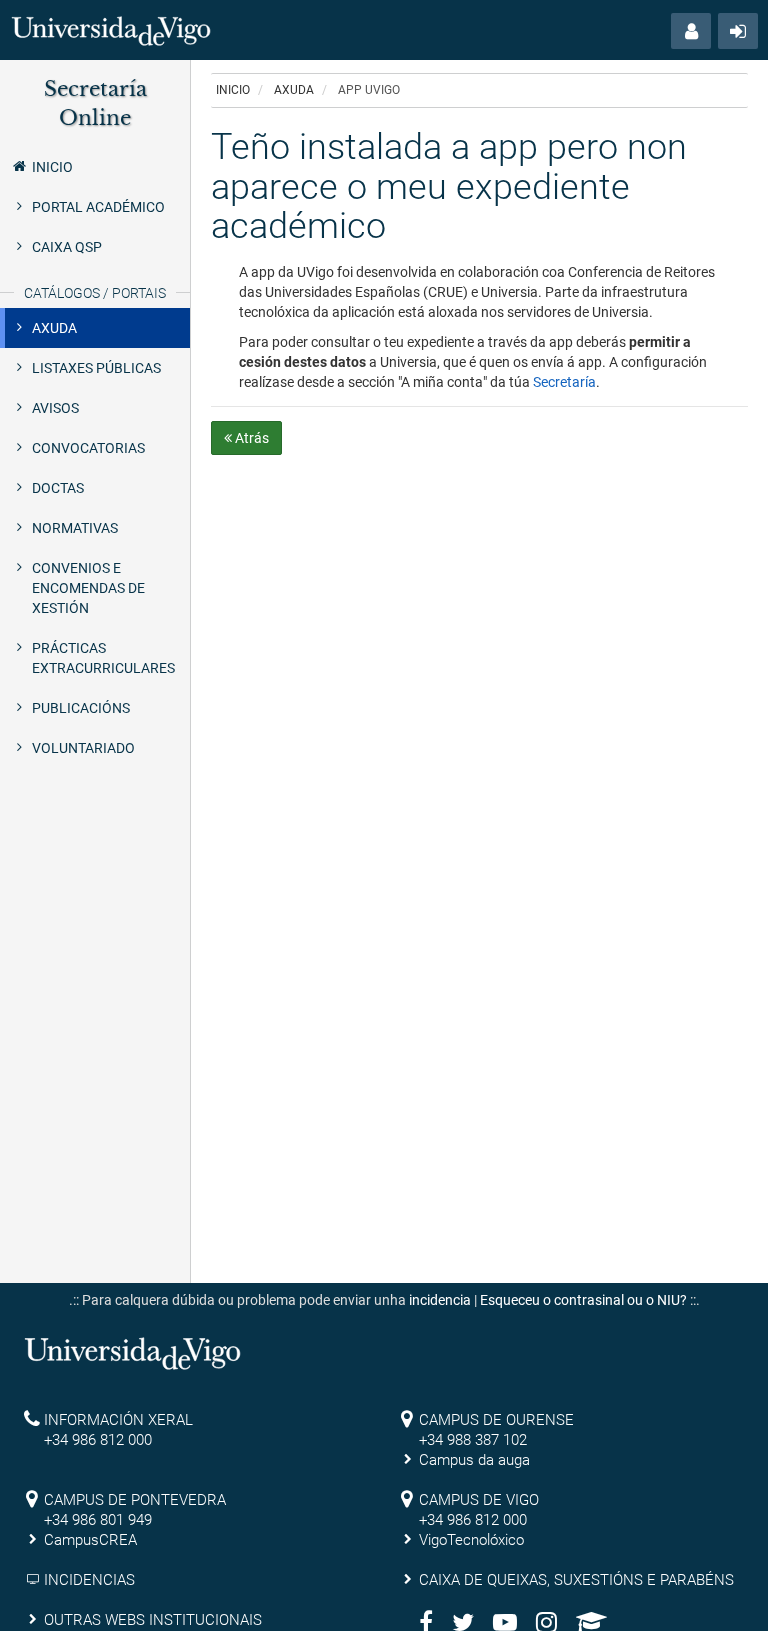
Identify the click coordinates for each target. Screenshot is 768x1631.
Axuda (54, 328)
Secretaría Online (95, 103)
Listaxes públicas (96, 368)
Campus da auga (474, 1460)
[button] (691, 31)
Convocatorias (88, 448)
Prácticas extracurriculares (103, 658)
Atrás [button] (250, 438)
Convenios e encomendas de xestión (88, 588)
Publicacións (81, 708)
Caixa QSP (67, 247)
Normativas (75, 528)
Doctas (58, 488)
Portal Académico (98, 207)
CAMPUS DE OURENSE (496, 1420)
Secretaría (564, 382)
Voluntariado (83, 748)
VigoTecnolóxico (471, 1540)
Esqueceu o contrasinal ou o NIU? (583, 1300)
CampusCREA (90, 1540)
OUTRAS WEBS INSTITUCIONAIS (153, 1620)
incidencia (440, 1300)
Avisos (55, 408)
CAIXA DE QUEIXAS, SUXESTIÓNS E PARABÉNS (576, 1580)
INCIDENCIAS (89, 1580)
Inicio (52, 167)
